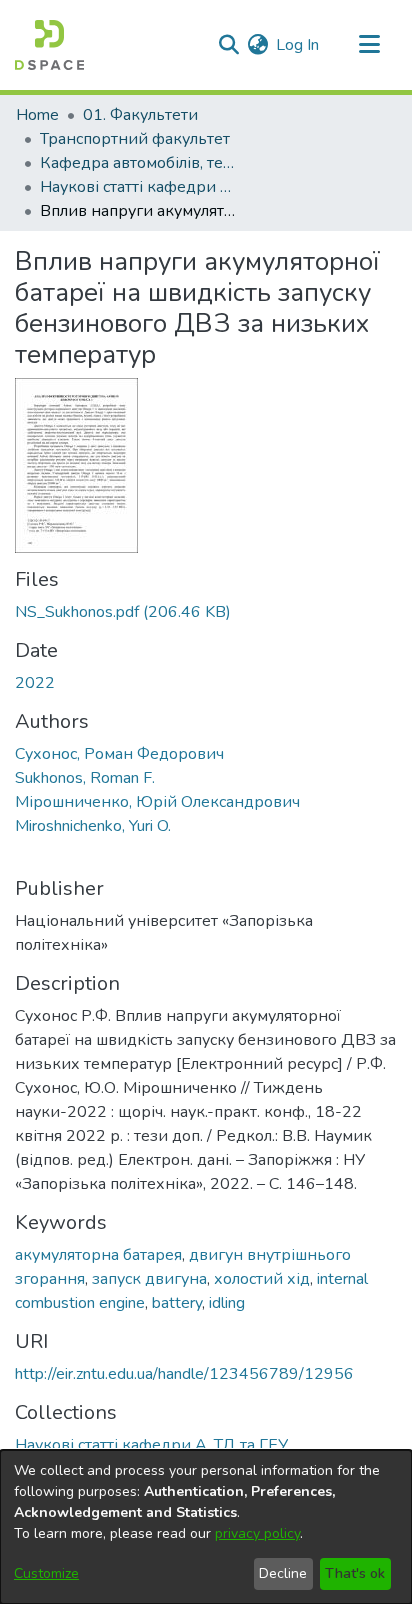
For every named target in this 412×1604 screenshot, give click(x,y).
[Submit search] (228, 45)
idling (227, 1303)
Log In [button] (298, 45)
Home (37, 115)
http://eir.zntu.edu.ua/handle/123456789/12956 (184, 1374)
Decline (283, 1573)
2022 (35, 683)
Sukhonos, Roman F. (85, 778)
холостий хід (262, 1279)
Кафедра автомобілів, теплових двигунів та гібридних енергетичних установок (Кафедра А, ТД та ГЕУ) (140, 163)
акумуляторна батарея (98, 1255)
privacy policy (257, 1533)
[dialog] (206, 1527)
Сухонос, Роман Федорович (119, 754)
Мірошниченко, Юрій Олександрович (157, 802)
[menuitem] (257, 45)
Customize (46, 1573)
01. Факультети (140, 115)
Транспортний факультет (135, 139)
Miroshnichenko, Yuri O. (93, 826)
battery (177, 1303)
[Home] (49, 45)
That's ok (355, 1573)
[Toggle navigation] (369, 45)
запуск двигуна (149, 1279)
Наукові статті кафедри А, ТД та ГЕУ (140, 187)
